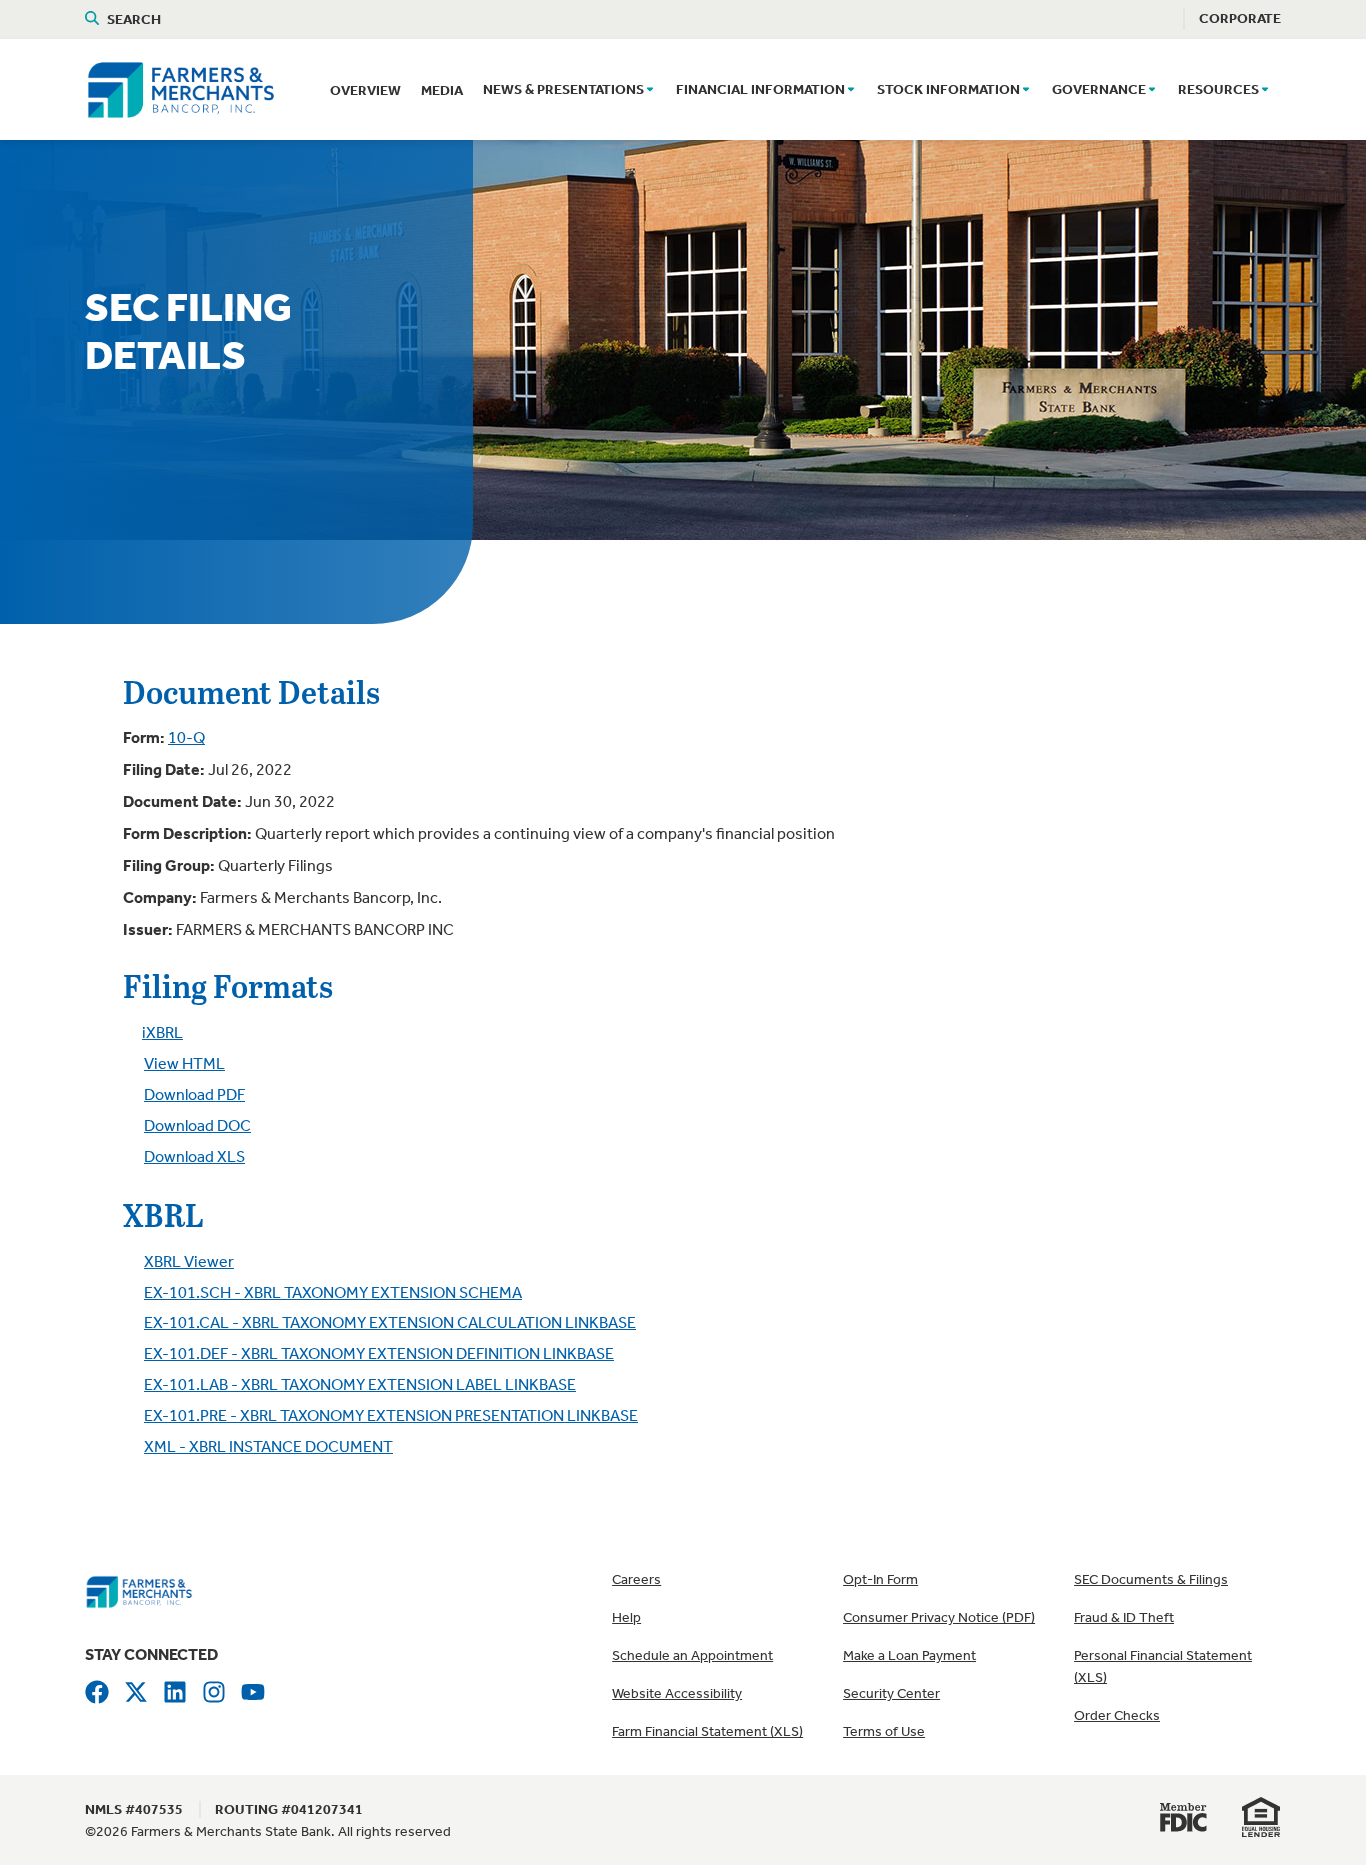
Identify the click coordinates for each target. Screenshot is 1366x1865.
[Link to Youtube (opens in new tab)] (253, 1690)
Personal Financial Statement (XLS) (1163, 1666)
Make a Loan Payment (909, 1655)
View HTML (184, 1063)
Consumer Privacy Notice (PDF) (939, 1617)
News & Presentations (563, 89)
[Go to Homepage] (139, 1590)
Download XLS (194, 1156)
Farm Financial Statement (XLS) (707, 1731)
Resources (1218, 89)
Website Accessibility (677, 1693)
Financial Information (760, 89)
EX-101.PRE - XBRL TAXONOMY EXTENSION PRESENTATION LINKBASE (391, 1415)
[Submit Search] (96, 19)
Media (442, 90)
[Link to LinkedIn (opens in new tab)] (175, 1690)
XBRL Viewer (189, 1261)
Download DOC (197, 1125)
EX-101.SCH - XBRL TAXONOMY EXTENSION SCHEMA (333, 1292)
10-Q (186, 737)
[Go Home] (180, 87)
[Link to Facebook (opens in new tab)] (97, 1690)
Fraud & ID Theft (1124, 1617)
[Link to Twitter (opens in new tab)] (136, 1690)
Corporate (1240, 18)
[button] (650, 91)
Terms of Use (884, 1731)
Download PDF (194, 1094)
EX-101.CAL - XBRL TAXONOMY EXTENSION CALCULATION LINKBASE (390, 1322)
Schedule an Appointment (692, 1655)
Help (626, 1617)
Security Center (891, 1693)
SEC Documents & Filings (1151, 1579)
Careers (636, 1579)
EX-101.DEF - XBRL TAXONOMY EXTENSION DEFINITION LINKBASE (379, 1353)
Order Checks (1117, 1715)
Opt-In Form (880, 1579)
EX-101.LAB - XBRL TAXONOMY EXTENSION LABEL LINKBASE (360, 1384)
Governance (1099, 89)
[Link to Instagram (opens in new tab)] (214, 1690)
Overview (365, 90)
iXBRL (162, 1032)
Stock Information (948, 89)
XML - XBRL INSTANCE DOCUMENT (268, 1446)
